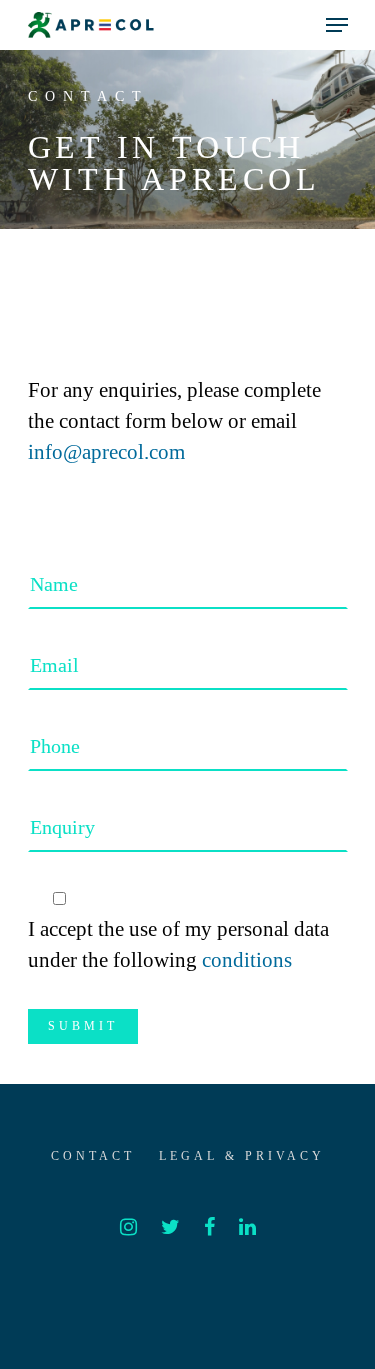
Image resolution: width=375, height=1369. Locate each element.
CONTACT (93, 1156)
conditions (247, 960)
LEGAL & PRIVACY (242, 1156)
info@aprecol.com (106, 452)
